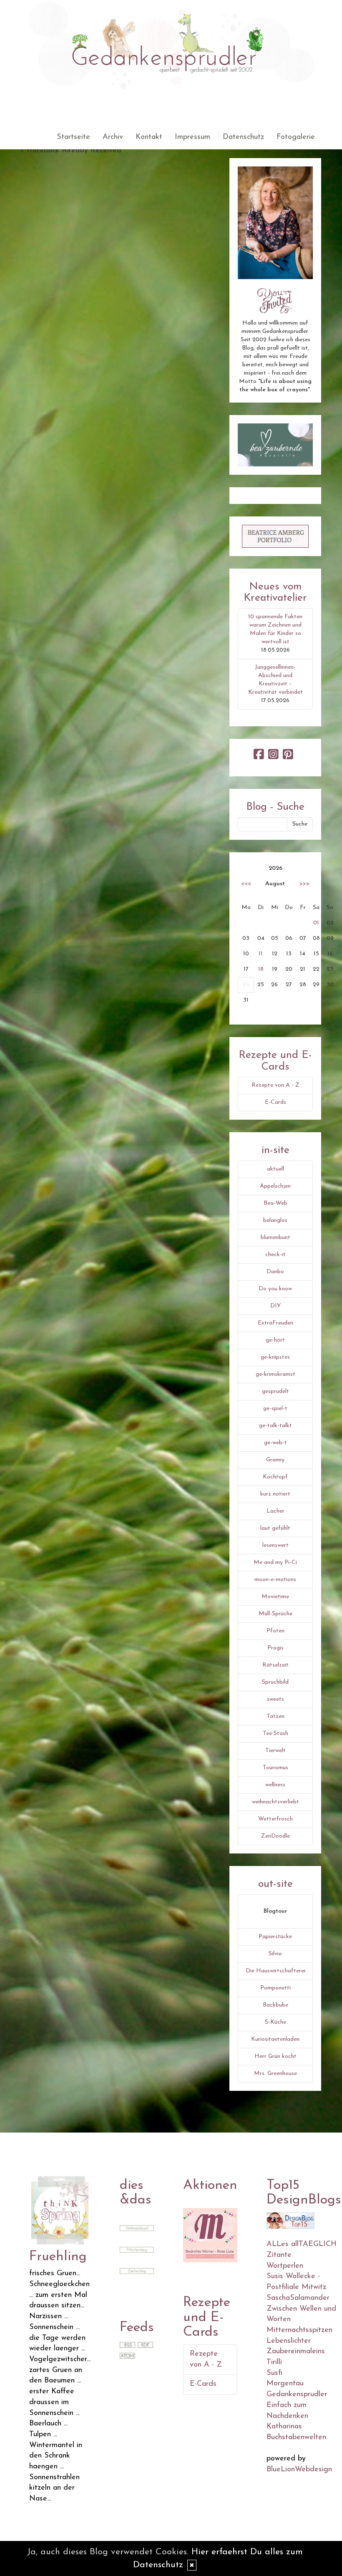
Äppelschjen (275, 1186)
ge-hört (275, 1340)
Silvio (275, 1954)
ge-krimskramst (275, 1374)
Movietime (275, 1597)
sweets (275, 1699)
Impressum (192, 137)
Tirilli (274, 2362)
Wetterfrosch (275, 1819)
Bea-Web (275, 1203)
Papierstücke (275, 1937)
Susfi (274, 2373)
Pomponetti (275, 1988)
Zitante (279, 2255)
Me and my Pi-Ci (275, 1562)
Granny (275, 1460)
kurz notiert (275, 1494)
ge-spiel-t (275, 1409)
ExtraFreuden (275, 1323)
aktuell (275, 1169)
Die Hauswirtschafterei (275, 1971)
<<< (246, 884)
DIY (275, 1306)
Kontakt (149, 137)
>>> (304, 884)
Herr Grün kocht (275, 2056)
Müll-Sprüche (275, 1614)
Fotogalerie (296, 137)
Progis (275, 1648)
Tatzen (275, 1716)
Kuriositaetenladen (275, 2039)
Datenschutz (243, 137)
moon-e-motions (275, 1580)
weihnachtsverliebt (275, 1802)
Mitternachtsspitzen (299, 2330)
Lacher (275, 1511)
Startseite (73, 137)
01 (316, 923)
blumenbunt (275, 1238)
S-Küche (275, 2022)
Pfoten (275, 1631)
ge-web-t (275, 1443)
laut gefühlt (275, 1528)
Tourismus (275, 1768)
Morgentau (285, 2384)
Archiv (113, 137)
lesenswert (275, 1545)
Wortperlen (285, 2266)
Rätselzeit (275, 1665)
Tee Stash (275, 1734)
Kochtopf (275, 1477)
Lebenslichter (289, 2341)
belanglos (275, 1220)
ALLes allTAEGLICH (302, 2244)
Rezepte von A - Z (275, 1085)
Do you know (275, 1289)
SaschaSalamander (298, 2298)
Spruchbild (275, 1682)
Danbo (275, 1272)
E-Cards (275, 1102)
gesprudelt (275, 1391)
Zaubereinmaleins (296, 2352)
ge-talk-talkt (275, 1426)
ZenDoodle (275, 1836)
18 (261, 969)
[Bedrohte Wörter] (210, 2235)
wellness (275, 1785)
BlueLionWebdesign (299, 2470)
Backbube (275, 2005)
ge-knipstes (275, 1357)
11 (261, 954)
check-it (275, 1255)
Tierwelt (275, 1751)
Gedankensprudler (297, 2395)
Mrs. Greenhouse (275, 2074)
